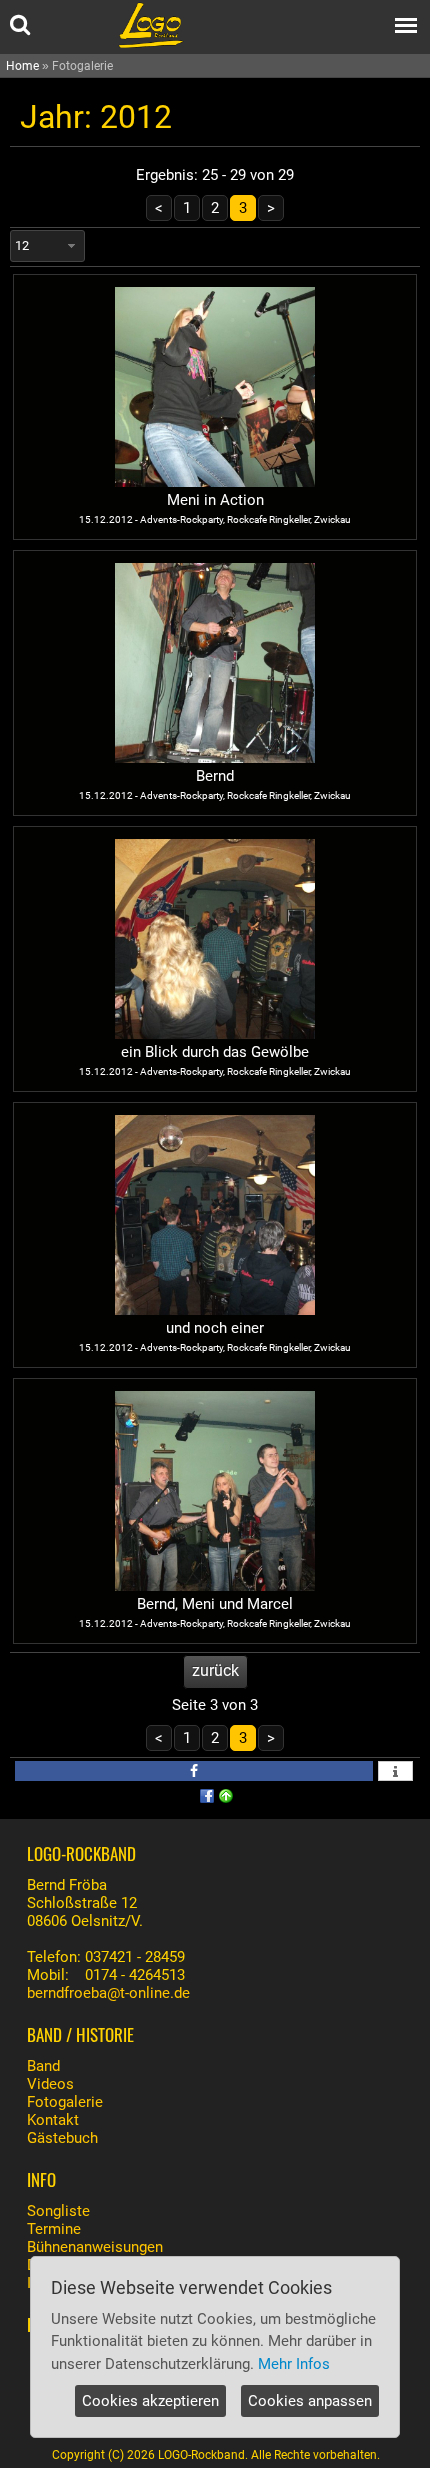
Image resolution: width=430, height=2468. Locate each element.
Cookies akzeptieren (150, 2401)
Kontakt (53, 2120)
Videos (50, 2084)
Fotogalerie (65, 2102)
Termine (54, 2229)
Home (22, 66)
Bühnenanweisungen (95, 2247)
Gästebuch (62, 2138)
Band (43, 2066)
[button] (194, 1771)
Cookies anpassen (310, 2401)
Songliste (58, 2211)
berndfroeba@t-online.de (108, 1993)
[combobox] (47, 246)
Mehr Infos (294, 2364)
